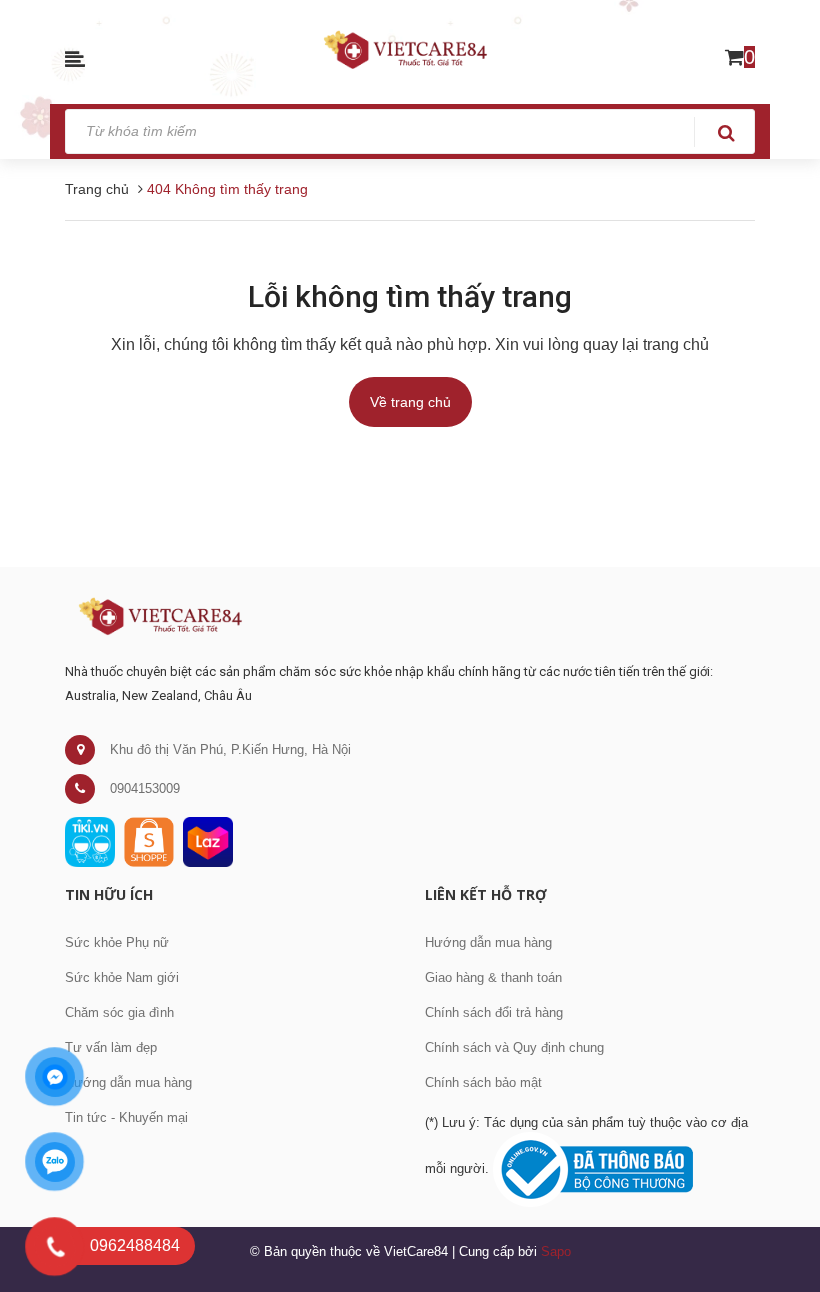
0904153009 (145, 788)
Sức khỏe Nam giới (122, 977)
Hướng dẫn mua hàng (128, 1082)
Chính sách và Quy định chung (514, 1047)
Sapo (556, 1251)
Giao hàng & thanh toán (493, 977)
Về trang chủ (410, 402)
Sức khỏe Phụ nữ (117, 942)
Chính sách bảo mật (483, 1082)
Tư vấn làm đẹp (111, 1047)
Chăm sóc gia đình (119, 1012)
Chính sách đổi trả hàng (494, 1012)
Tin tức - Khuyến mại (126, 1117)
